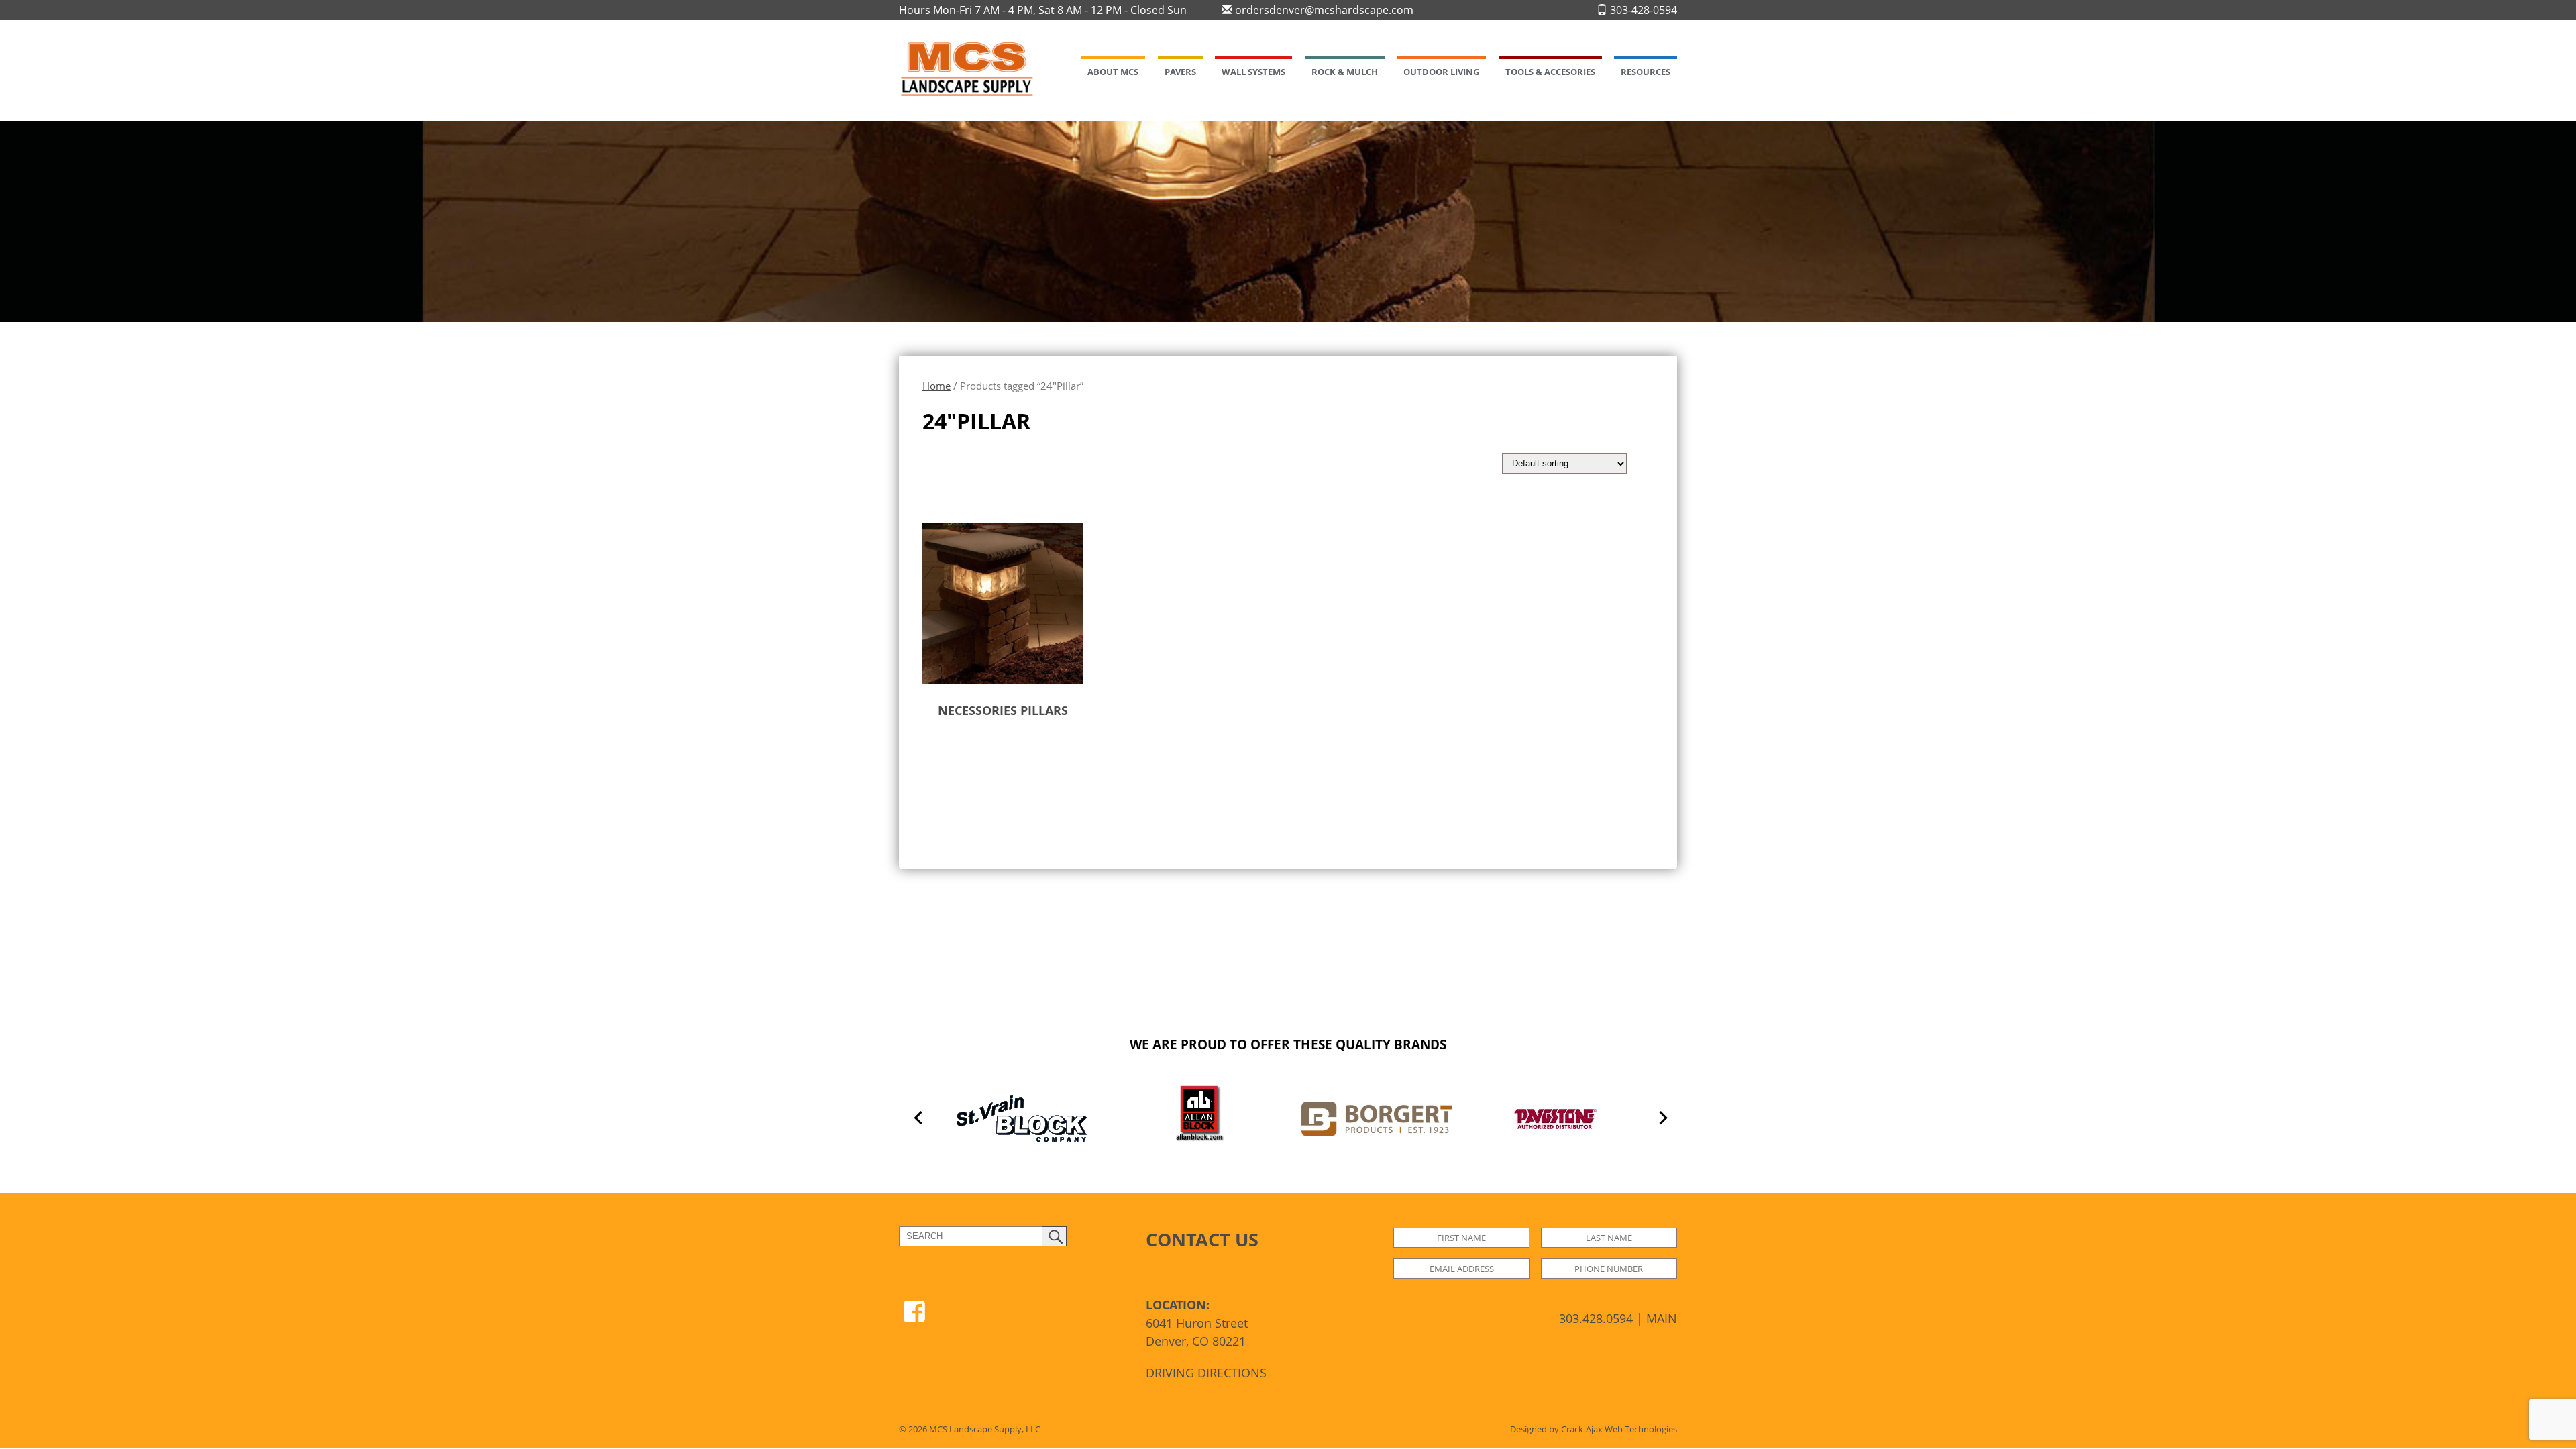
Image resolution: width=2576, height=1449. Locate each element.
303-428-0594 (1642, 10)
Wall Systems (1253, 72)
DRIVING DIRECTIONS (1206, 1373)
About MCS (1113, 72)
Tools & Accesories (1550, 72)
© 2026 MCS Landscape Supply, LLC (970, 1429)
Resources (1646, 72)
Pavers (1180, 72)
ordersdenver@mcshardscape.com (1323, 10)
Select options (979, 753)
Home (936, 386)
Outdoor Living (1441, 72)
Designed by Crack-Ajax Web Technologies (1594, 1429)
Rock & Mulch (1345, 72)
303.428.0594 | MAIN (1618, 1318)
